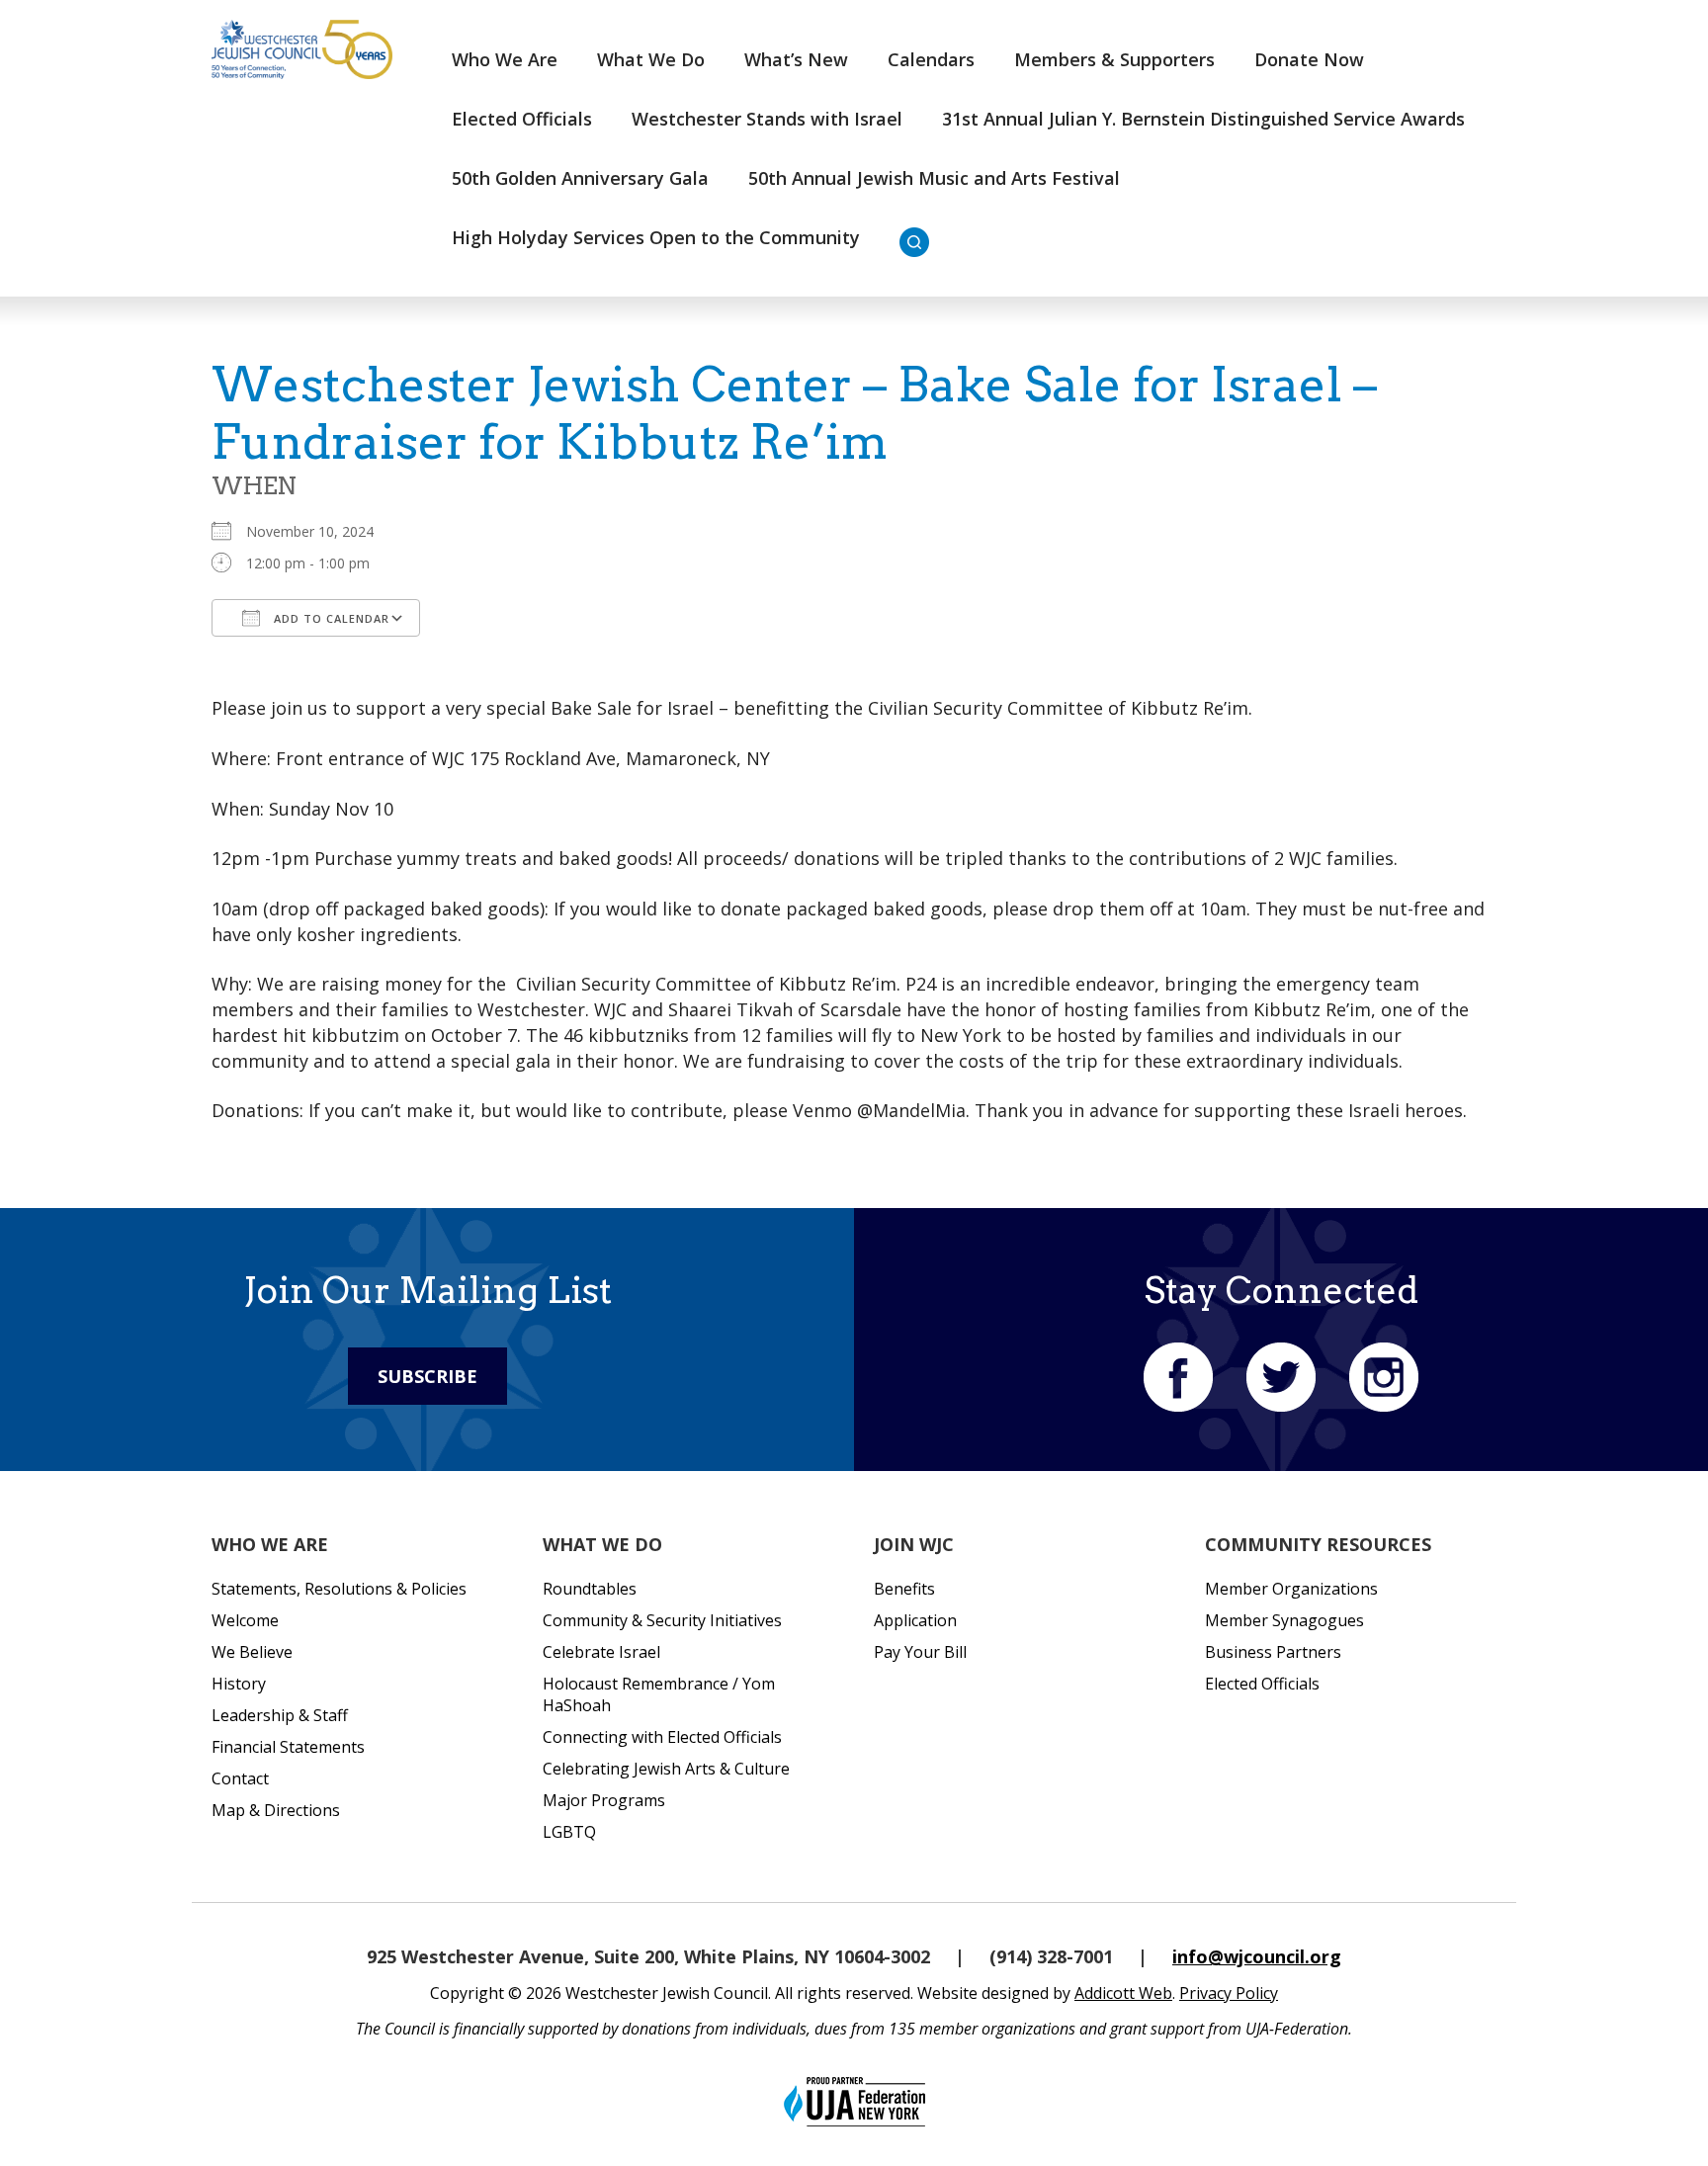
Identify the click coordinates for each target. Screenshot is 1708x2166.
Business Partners (1273, 1652)
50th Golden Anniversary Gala (580, 178)
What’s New (796, 59)
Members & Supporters (1114, 59)
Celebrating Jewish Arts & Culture (666, 1769)
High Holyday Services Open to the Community (656, 237)
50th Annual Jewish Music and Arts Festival (934, 178)
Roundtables (590, 1589)
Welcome (245, 1620)
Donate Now (1309, 59)
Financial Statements (288, 1747)
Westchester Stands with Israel (767, 119)
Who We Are (505, 59)
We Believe (252, 1652)
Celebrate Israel (601, 1652)
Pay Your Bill (920, 1652)
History (239, 1684)
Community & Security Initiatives (662, 1620)
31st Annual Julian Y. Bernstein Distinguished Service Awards (1203, 119)
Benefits (904, 1589)
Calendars (931, 59)
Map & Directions (276, 1810)
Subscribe (427, 1376)
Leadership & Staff (280, 1715)
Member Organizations (1291, 1589)
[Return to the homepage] (302, 49)
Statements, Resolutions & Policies (339, 1589)
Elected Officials (522, 119)
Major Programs (604, 1800)
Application (915, 1620)
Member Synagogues (1284, 1620)
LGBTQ (569, 1832)
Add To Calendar (330, 618)
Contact (240, 1778)
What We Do (651, 59)
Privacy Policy (1229, 1993)
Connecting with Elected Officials (662, 1737)
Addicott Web (1123, 1993)
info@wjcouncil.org (1257, 1956)
